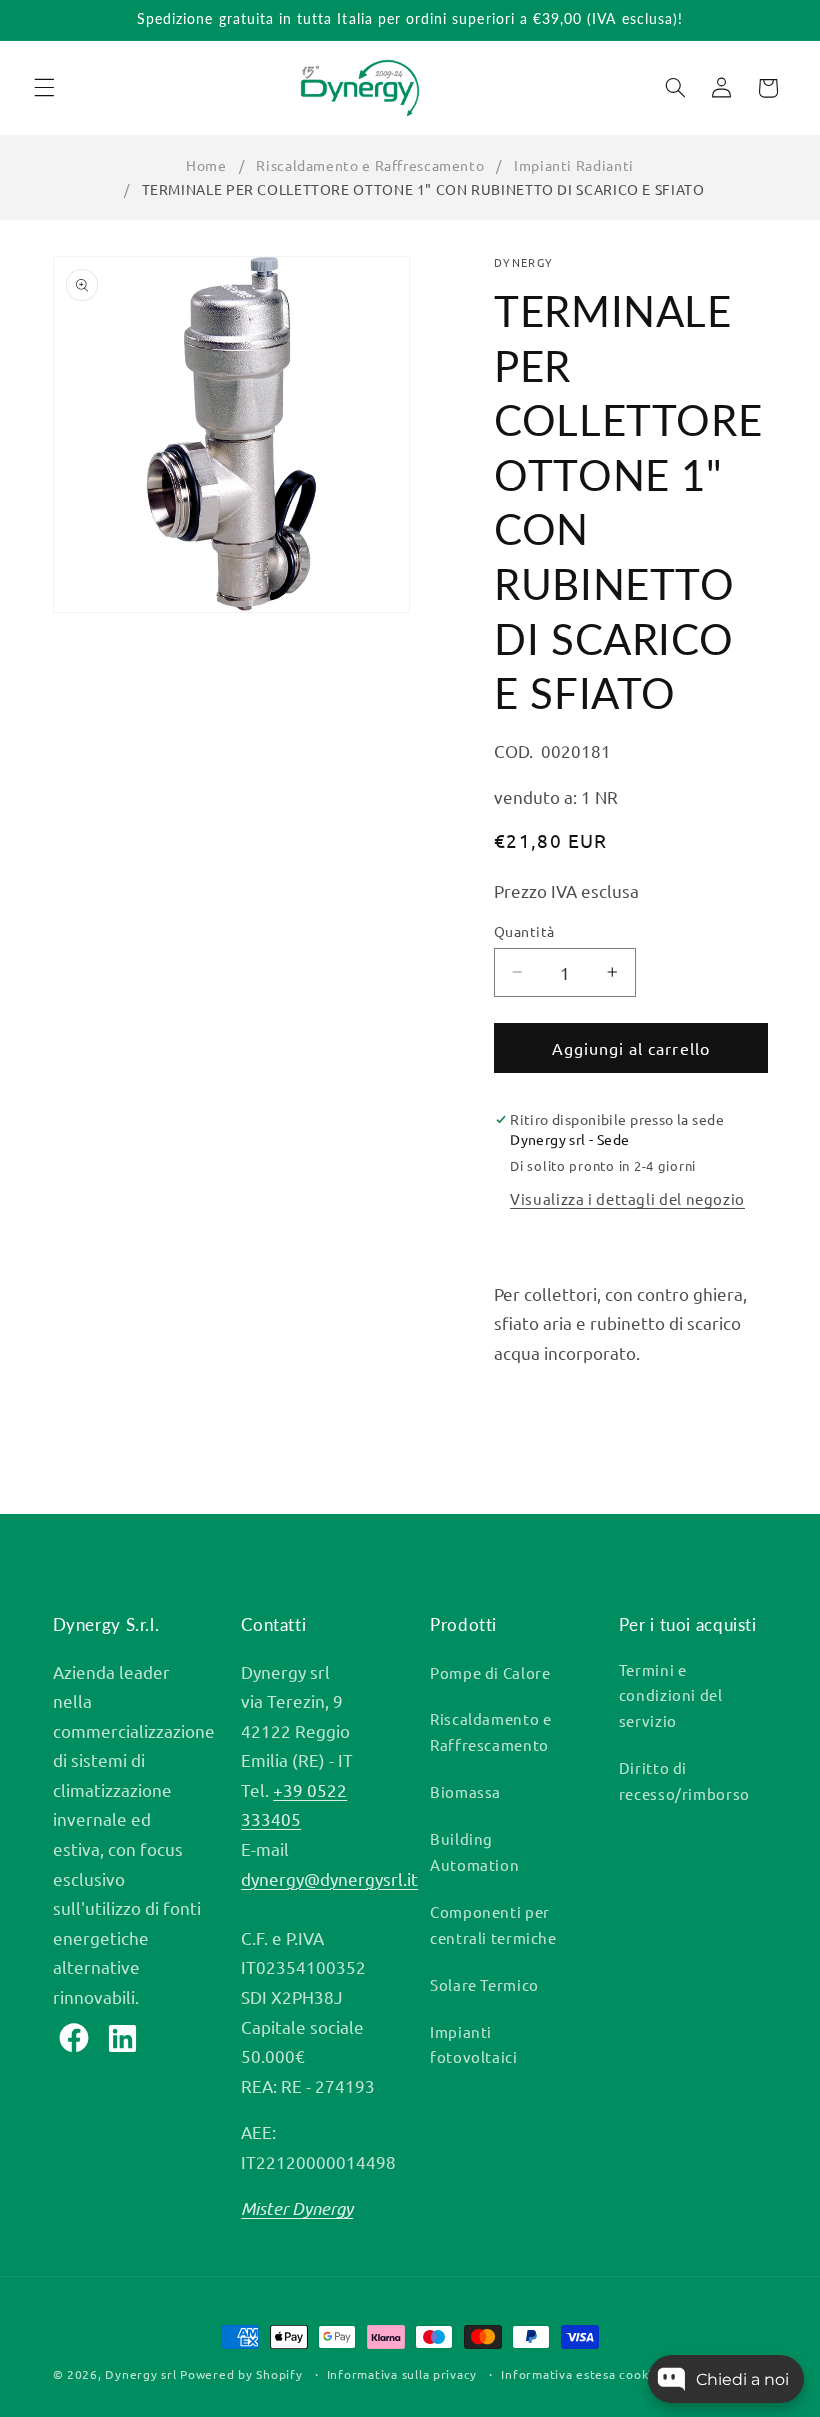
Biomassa (465, 1791)
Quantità (524, 931)
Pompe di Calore (490, 1672)
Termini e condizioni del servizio (671, 1695)
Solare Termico (484, 1984)
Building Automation (474, 1851)
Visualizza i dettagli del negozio (627, 1198)
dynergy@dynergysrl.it (329, 1878)
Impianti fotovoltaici (474, 2044)
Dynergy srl (140, 2374)
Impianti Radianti (574, 165)
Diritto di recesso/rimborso (684, 1780)
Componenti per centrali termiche (493, 1924)
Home (206, 165)
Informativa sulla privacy (402, 2374)
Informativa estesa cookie (580, 2374)
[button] (44, 88)
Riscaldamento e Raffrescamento (370, 165)
